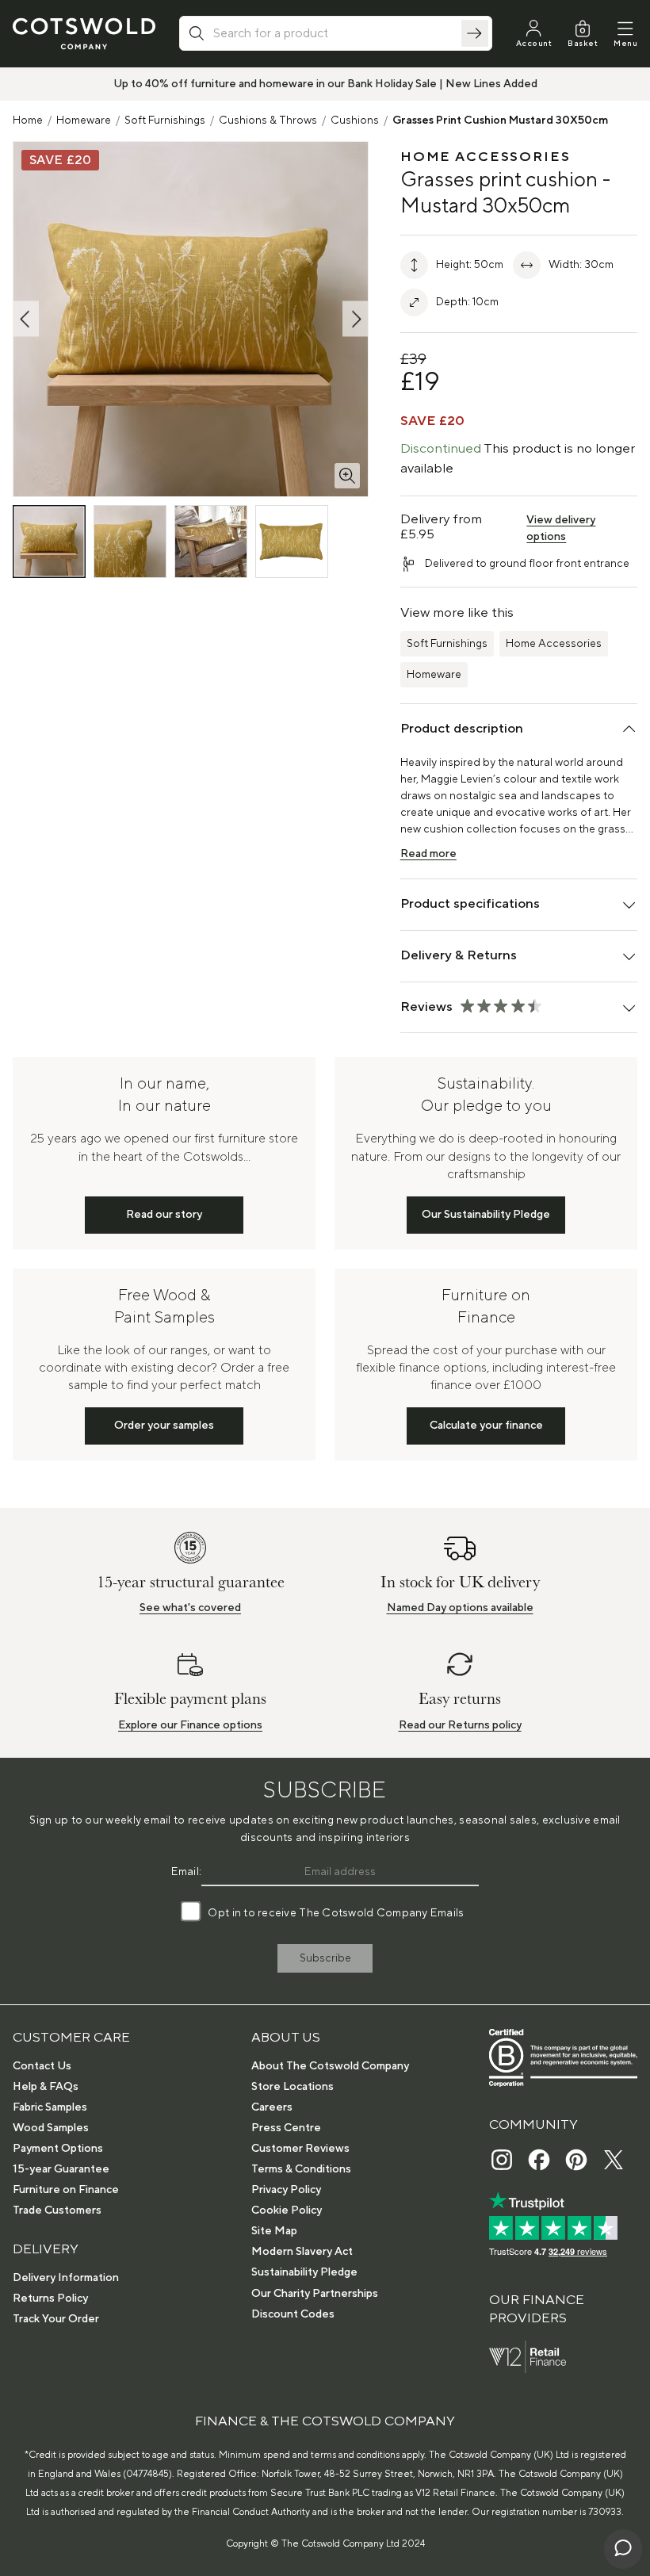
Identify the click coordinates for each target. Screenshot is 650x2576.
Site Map (274, 2231)
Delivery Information (66, 2278)
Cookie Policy (287, 2210)
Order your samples (164, 1426)
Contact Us (42, 2066)
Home (28, 121)
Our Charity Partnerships (315, 2294)
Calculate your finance (486, 1426)
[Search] (475, 33)
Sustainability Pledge (304, 2272)
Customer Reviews (300, 2149)
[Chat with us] (623, 2549)
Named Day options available (460, 1608)
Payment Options (58, 2149)
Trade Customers (57, 2210)
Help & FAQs (46, 2087)
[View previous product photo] (26, 319)
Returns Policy (50, 2298)
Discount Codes (293, 2314)
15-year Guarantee (61, 2169)
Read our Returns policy (460, 1725)
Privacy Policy (286, 2190)
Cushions (355, 121)
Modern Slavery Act (302, 2252)
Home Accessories (554, 644)
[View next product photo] (355, 319)
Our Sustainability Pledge (486, 1215)
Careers (272, 2107)
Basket (583, 43)
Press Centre (286, 2128)
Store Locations (292, 2087)
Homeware (84, 121)
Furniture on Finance (66, 2190)
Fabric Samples (50, 2107)
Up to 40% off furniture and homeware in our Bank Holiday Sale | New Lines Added (325, 84)
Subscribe (325, 1958)
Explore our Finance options (190, 1725)
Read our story (164, 1215)
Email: (187, 1872)
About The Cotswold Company (330, 2066)
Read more (428, 854)
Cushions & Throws (268, 121)
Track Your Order (56, 2319)
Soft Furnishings (165, 121)
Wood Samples (51, 2128)
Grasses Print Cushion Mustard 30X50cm (500, 121)
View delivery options (561, 528)
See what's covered (190, 1608)
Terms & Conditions (301, 2169)
